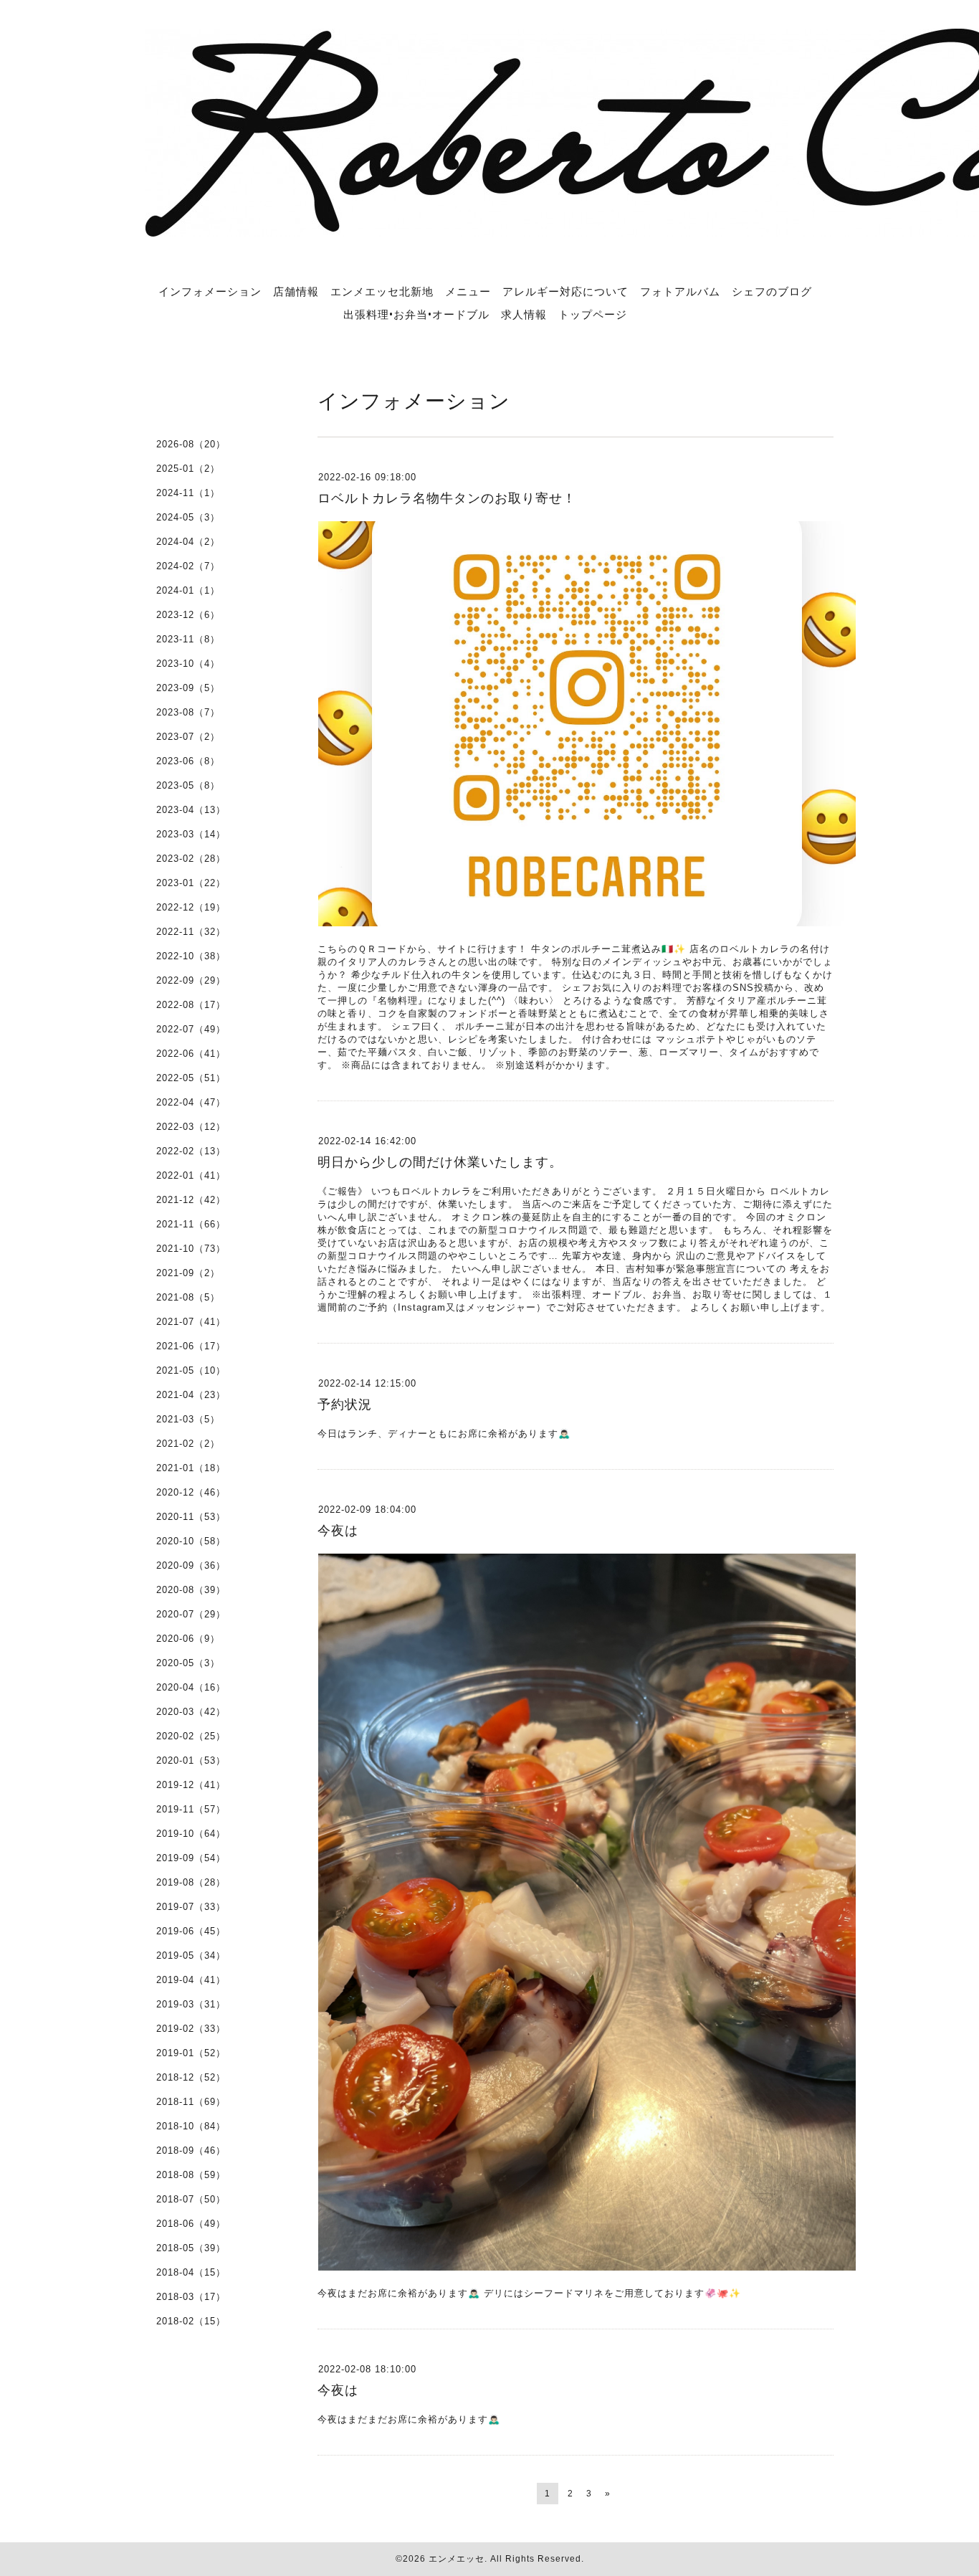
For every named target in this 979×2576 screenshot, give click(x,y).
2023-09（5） (188, 688)
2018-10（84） (191, 2126)
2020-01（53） (191, 1760)
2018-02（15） (191, 2321)
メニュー (468, 291)
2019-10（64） (191, 1834)
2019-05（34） (191, 1955)
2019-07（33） (191, 1907)
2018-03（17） (191, 2297)
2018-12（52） (191, 2077)
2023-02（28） (191, 859)
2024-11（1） (188, 493)
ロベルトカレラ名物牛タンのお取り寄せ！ (447, 498)
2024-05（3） (188, 517)
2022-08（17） (191, 1005)
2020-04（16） (191, 1687)
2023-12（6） (188, 615)
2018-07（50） (191, 2199)
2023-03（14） (191, 834)
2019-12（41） (191, 1785)
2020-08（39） (191, 1590)
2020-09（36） (191, 1565)
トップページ (593, 314)
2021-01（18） (191, 1468)
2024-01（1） (188, 590)
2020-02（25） (191, 1736)
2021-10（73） (191, 1249)
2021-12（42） (191, 1200)
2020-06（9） (188, 1639)
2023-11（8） (188, 639)
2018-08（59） (191, 2175)
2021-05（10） (191, 1370)
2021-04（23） (191, 1395)
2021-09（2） (188, 1273)
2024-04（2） (188, 542)
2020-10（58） (191, 1541)
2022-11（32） (191, 932)
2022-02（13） (191, 1151)
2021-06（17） (191, 1346)
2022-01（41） (191, 1175)
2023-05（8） (188, 785)
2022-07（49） (191, 1029)
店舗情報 (296, 291)
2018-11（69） (191, 2102)
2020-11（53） (191, 1517)
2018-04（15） (191, 2272)
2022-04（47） (191, 1102)
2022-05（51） (191, 1078)
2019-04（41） (191, 1980)
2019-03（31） (191, 2004)
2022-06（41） (191, 1054)
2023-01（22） (191, 883)
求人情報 (524, 314)
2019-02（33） (191, 2029)
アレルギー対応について (565, 291)
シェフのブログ (772, 291)
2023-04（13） (191, 810)
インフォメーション (210, 291)
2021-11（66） (191, 1224)
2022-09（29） (191, 980)
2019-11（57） (191, 1809)
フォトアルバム (680, 291)
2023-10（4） (188, 664)
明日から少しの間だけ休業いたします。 (440, 1162)
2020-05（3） (188, 1663)
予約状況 (345, 1405)
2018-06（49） (191, 2224)
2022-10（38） (191, 956)
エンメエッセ (457, 2559)
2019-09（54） (191, 1858)
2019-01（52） (191, 2053)
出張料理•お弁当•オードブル (416, 314)
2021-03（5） (188, 1419)
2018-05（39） (191, 2248)
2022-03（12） (191, 1127)
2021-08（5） (188, 1297)
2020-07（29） (191, 1614)
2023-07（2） (188, 737)
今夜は (338, 1531)
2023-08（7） (188, 712)
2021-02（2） (188, 1444)
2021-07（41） (191, 1322)
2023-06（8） (188, 761)
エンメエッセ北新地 (382, 291)
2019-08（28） (191, 1882)
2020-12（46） (191, 1492)
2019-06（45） (191, 1931)
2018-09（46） (191, 2150)
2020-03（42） (191, 1712)
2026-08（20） (191, 444)
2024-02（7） (188, 566)
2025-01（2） (188, 469)
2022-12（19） (191, 907)
